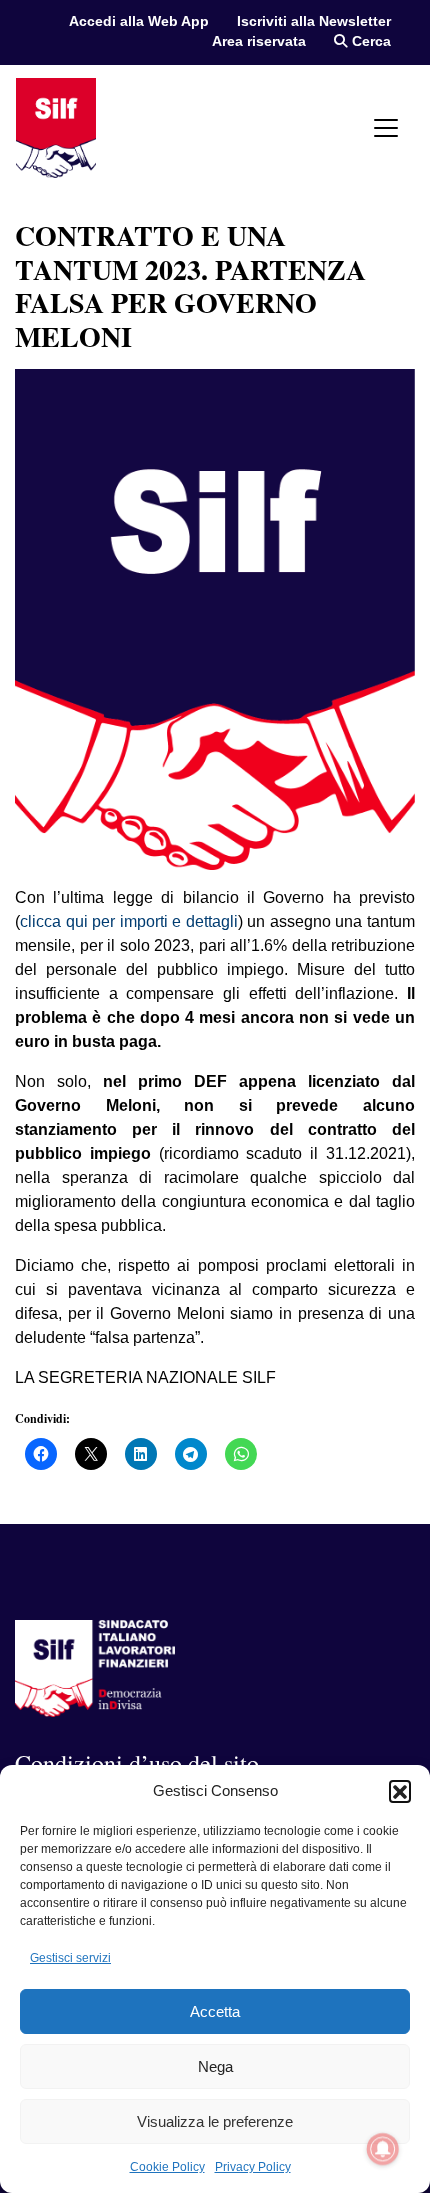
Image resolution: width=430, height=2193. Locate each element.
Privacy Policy (253, 2167)
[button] (400, 1791)
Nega (215, 2066)
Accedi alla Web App (139, 21)
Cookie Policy (167, 2167)
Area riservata (259, 41)
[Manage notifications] (383, 2149)
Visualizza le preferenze (215, 2121)
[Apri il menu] (386, 128)
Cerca (369, 41)
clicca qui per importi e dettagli (129, 921)
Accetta (215, 2011)
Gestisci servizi (70, 1958)
